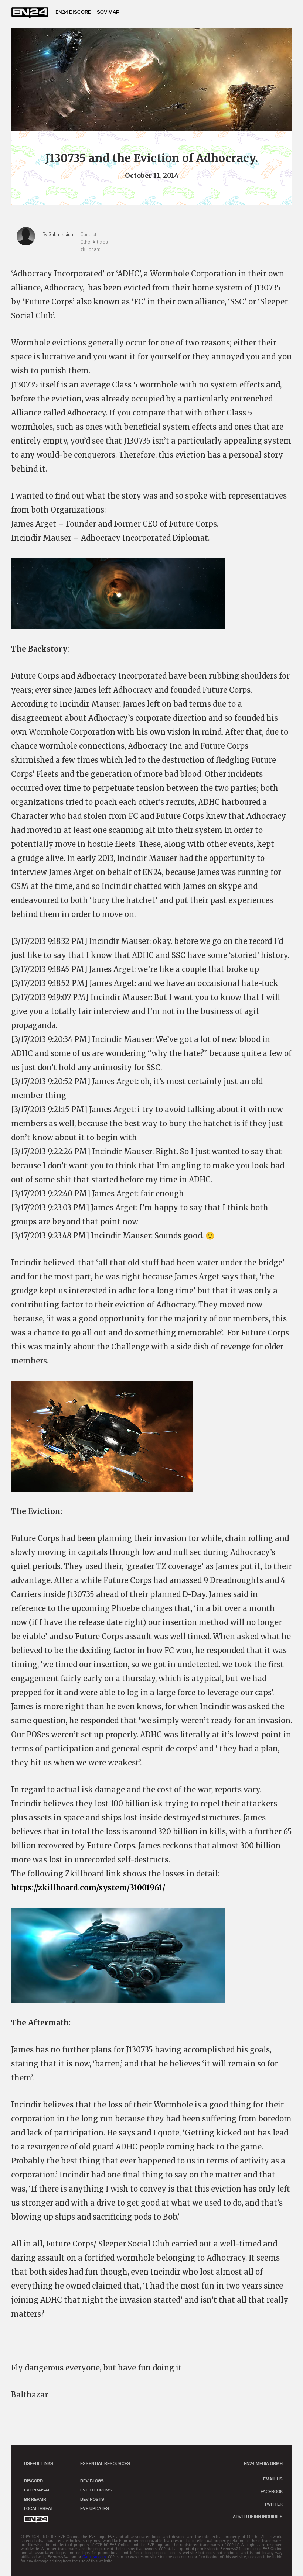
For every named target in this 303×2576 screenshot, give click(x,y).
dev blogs (92, 2481)
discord (33, 2481)
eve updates (95, 2508)
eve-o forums (96, 2490)
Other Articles (94, 242)
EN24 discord (73, 12)
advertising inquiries (258, 2517)
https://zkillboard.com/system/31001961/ (88, 1888)
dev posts (92, 2499)
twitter (273, 2504)
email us (273, 2479)
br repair (35, 2499)
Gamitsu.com (94, 2557)
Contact (88, 234)
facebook (272, 2491)
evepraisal (37, 2490)
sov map (108, 12)
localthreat (39, 2508)
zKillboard (91, 249)
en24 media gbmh (263, 2463)
